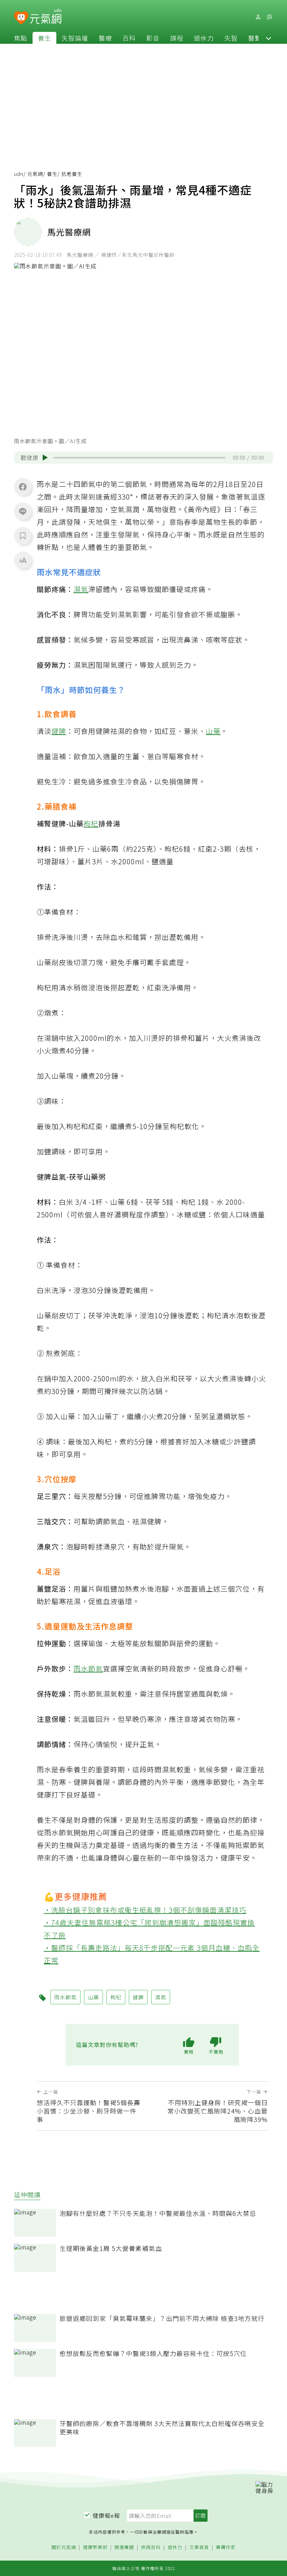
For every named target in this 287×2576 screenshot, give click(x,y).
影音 (153, 38)
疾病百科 (151, 2547)
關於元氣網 (64, 2547)
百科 (129, 38)
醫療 (105, 38)
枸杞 (91, 823)
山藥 (213, 731)
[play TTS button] (45, 458)
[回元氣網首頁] (46, 17)
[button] (268, 38)
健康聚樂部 (95, 2547)
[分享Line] (23, 511)
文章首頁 (199, 2547)
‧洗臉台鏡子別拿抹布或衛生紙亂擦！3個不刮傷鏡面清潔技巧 (145, 1910)
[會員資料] (258, 17)
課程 (177, 38)
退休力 (204, 38)
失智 (231, 38)
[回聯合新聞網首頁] (21, 18)
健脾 (59, 731)
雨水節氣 (88, 1668)
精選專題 (124, 2547)
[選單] (269, 17)
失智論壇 (75, 38)
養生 (44, 38)
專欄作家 (226, 2547)
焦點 (21, 38)
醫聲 (255, 38)
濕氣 (81, 589)
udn (19, 174)
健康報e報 (106, 2515)
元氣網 (35, 174)
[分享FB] (23, 487)
